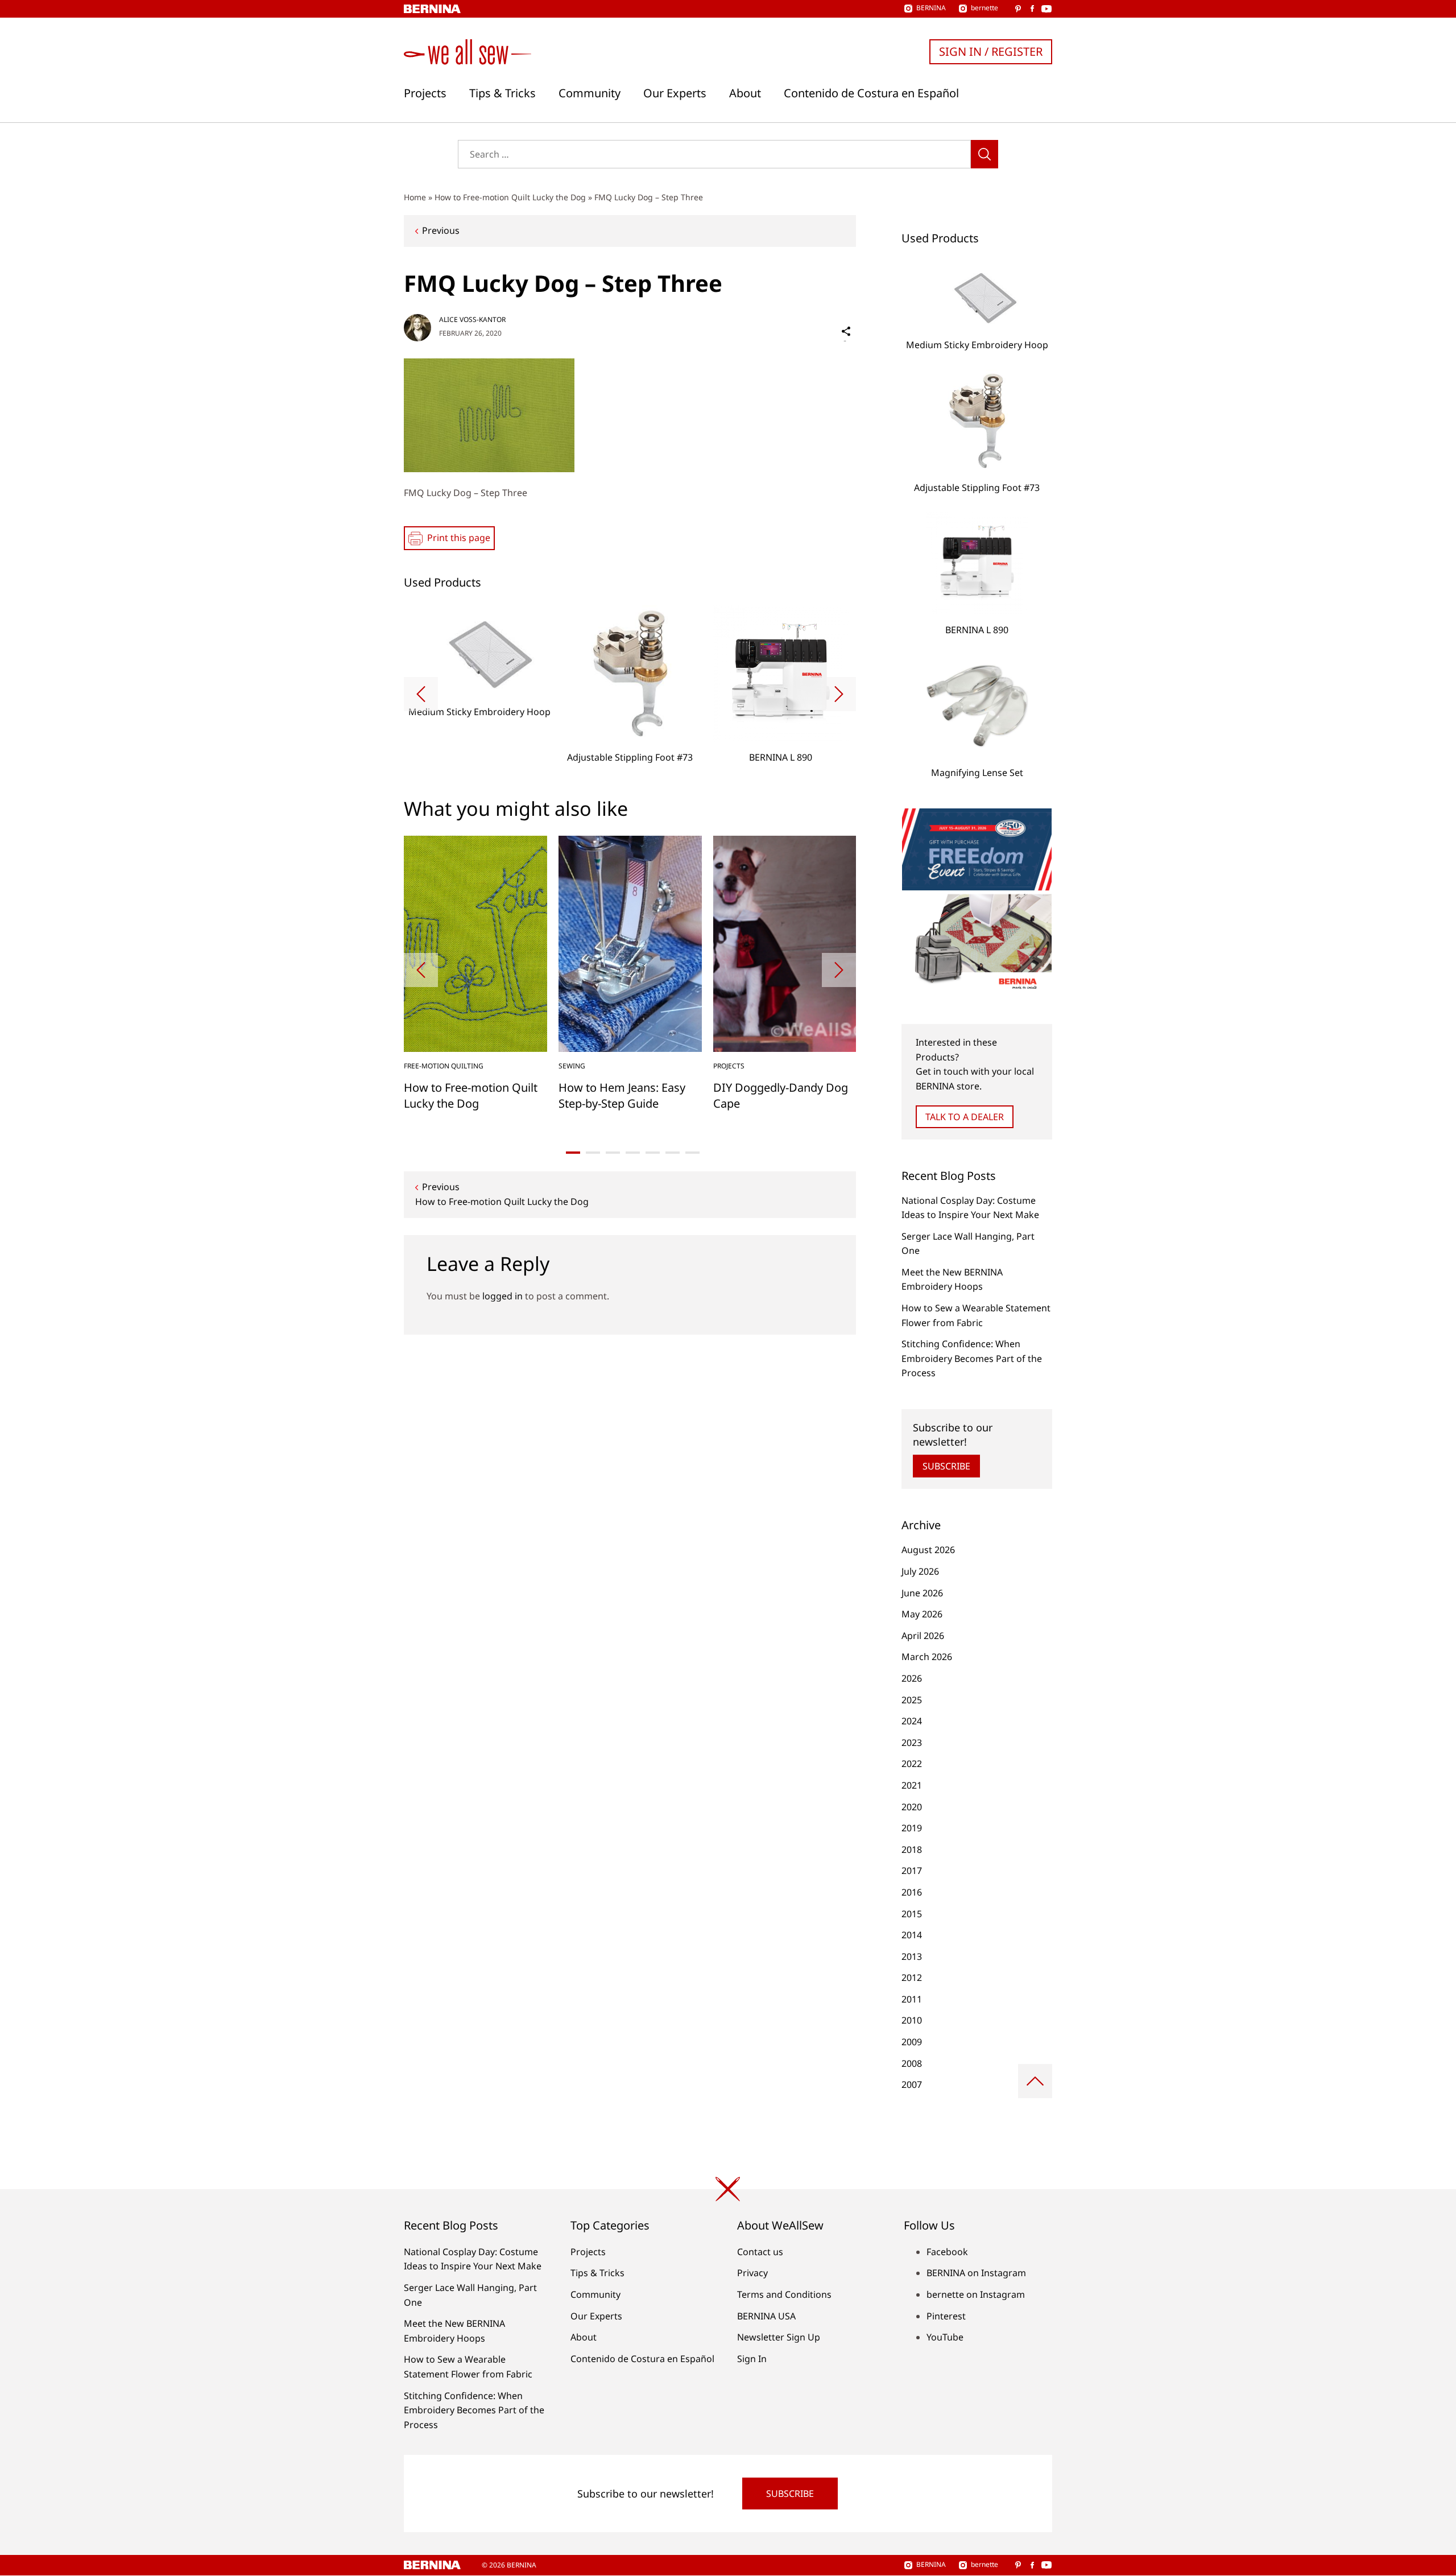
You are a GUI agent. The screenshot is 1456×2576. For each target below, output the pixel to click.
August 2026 (928, 1550)
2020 (912, 1807)
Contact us (760, 2252)
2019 (912, 1828)
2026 (912, 1678)
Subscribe (946, 1466)
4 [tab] (633, 1153)
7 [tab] (692, 1153)
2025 (912, 1700)
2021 (912, 1785)
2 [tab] (593, 1153)
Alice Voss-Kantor (472, 319)
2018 (912, 1850)
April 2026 (923, 1636)
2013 (912, 1956)
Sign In (752, 2359)
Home (415, 197)
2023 (912, 1743)
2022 (912, 1764)
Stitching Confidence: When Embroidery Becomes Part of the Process (972, 1358)
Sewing (572, 1066)
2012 (912, 1978)
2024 (912, 1721)
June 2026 (922, 1593)
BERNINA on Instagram (976, 2273)
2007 (912, 2084)
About (745, 93)
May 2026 (922, 1614)
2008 (912, 2063)
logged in (502, 1296)
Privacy (752, 2273)
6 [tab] (673, 1153)
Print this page (459, 538)
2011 (912, 1999)
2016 (912, 1892)
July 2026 (920, 1571)
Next (839, 694)
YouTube (945, 2337)
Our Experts (675, 93)
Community (590, 93)
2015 (912, 1914)
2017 (912, 1871)
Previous (441, 230)
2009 (912, 2042)
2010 (912, 2020)
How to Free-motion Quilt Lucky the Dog (510, 197)
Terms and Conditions (784, 2294)
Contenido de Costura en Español (871, 93)
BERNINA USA (766, 2316)
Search (985, 154)
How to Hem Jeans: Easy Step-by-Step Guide (622, 1095)
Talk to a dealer (965, 1117)
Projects (425, 93)
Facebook (947, 2252)
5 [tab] (653, 1153)
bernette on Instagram (976, 2294)
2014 (912, 1935)
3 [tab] (613, 1153)
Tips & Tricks (502, 93)
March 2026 (927, 1657)
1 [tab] (573, 1153)
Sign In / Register (991, 51)
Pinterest (946, 2316)
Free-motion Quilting (444, 1066)
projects (729, 1066)
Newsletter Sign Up (779, 2337)
